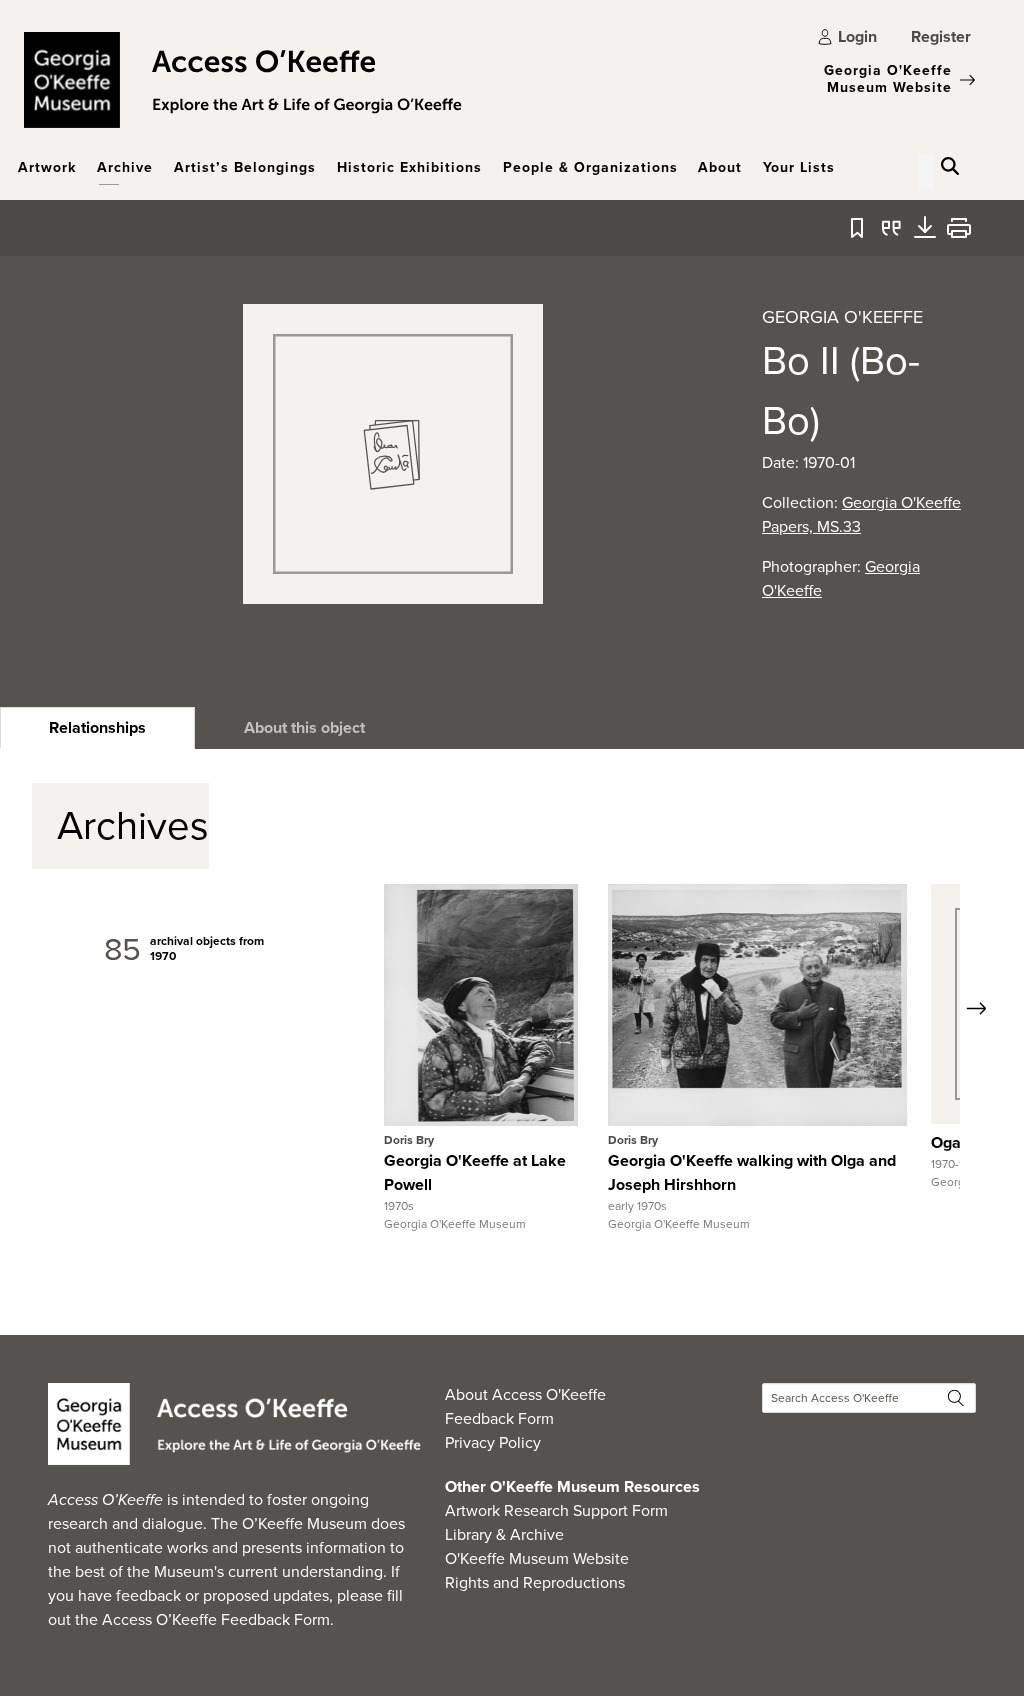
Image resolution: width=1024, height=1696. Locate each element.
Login (857, 36)
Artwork (47, 167)
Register (941, 36)
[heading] (97, 728)
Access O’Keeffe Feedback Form (216, 1619)
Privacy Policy (493, 1442)
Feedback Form (499, 1418)
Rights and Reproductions (535, 1582)
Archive (125, 167)
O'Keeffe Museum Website (537, 1558)
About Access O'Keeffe (525, 1394)
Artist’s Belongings (245, 167)
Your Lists (799, 167)
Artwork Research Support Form (556, 1510)
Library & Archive (504, 1534)
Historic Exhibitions (409, 167)
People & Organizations (590, 167)
